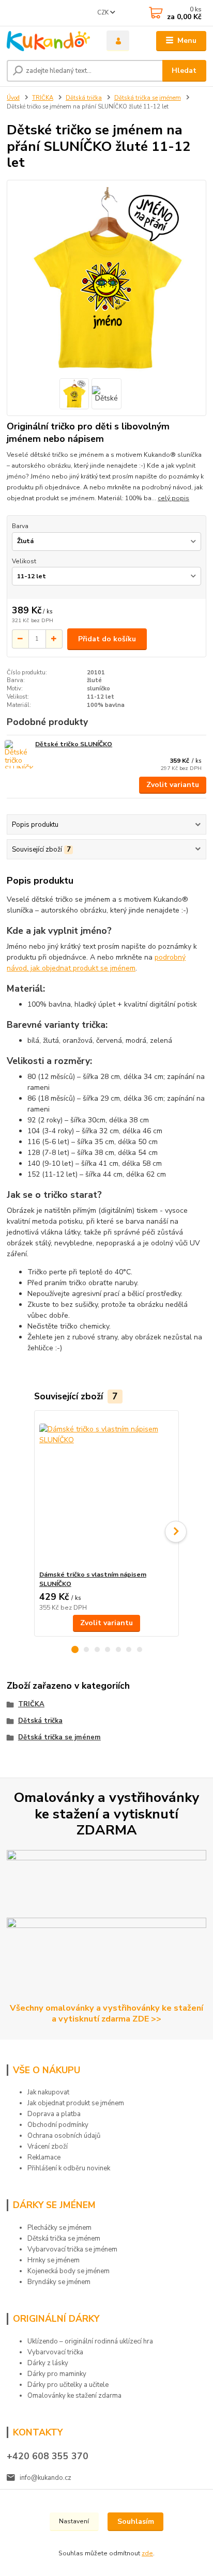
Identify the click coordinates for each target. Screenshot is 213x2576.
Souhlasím (136, 2521)
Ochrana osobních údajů (64, 2136)
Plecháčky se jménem (59, 2228)
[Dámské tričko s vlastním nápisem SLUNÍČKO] (107, 1491)
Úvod (13, 98)
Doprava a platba (54, 2114)
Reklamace (44, 2157)
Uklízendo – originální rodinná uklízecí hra (90, 2341)
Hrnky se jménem (54, 2260)
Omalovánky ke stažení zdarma (74, 2396)
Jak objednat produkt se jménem (76, 2103)
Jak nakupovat (48, 2092)
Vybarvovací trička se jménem (72, 2249)
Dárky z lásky (48, 2363)
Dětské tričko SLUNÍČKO (74, 744)
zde (147, 2553)
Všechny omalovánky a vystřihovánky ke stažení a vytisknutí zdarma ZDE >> (106, 2013)
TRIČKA (43, 98)
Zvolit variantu (173, 785)
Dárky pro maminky (57, 2374)
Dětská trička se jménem (148, 98)
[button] (75, 1649)
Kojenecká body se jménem (69, 2271)
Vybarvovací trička (55, 2352)
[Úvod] (48, 41)
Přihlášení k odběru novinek (69, 2168)
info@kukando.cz (45, 2478)
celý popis (173, 498)
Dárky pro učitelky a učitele (68, 2385)
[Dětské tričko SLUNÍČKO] (19, 754)
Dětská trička (84, 98)
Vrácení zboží (48, 2147)
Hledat (184, 71)
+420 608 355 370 (48, 2456)
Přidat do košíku (107, 639)
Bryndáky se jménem (59, 2282)
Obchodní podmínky (58, 2125)
